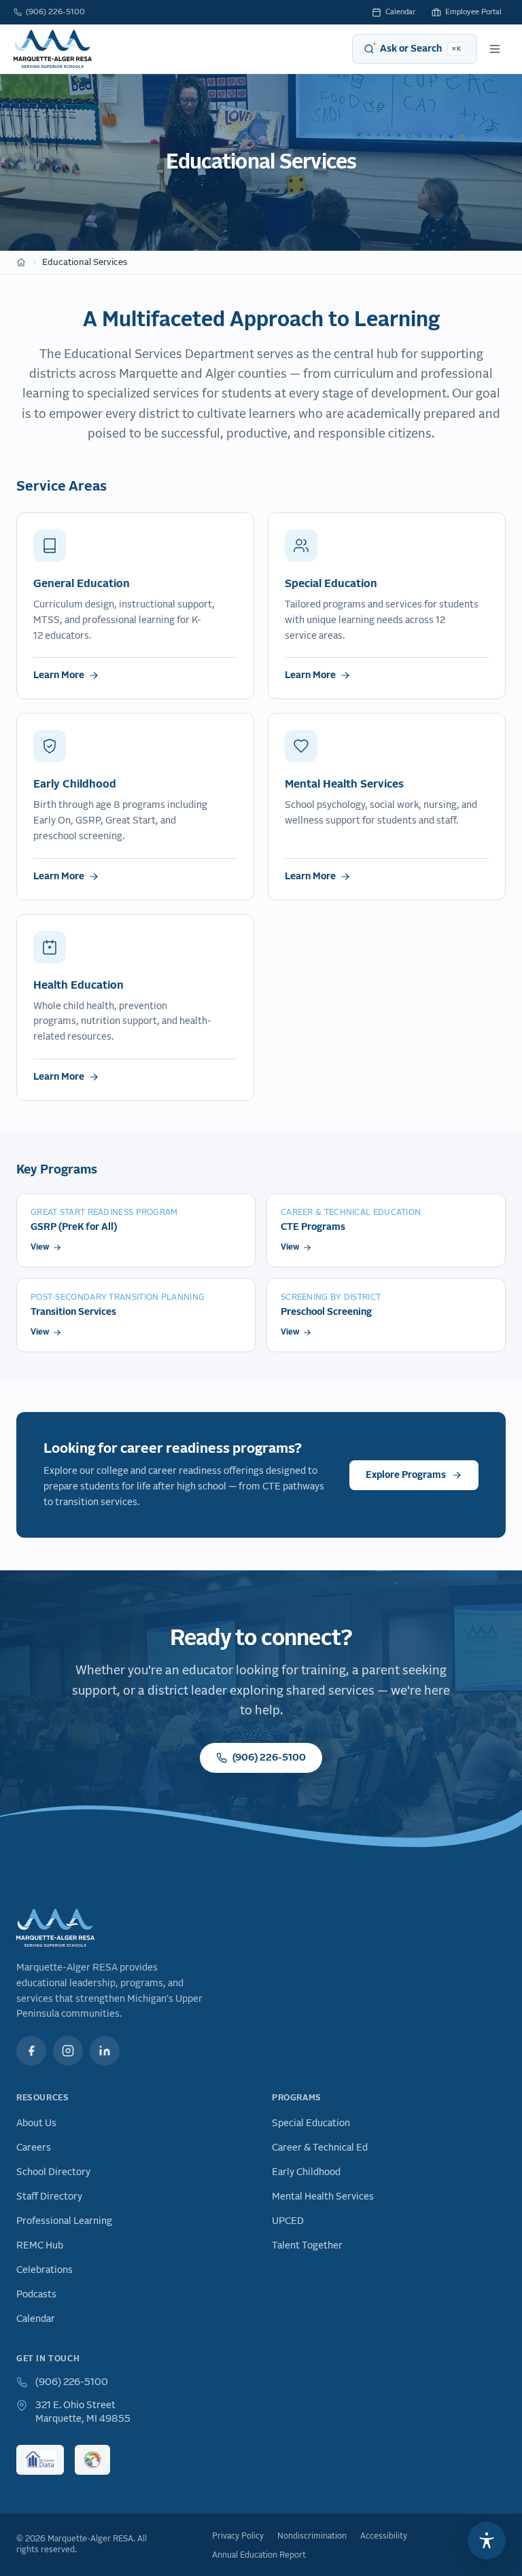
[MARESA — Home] (53, 49)
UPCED (288, 2221)
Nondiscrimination (312, 2537)
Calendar (400, 12)
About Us (36, 2123)
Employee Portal (473, 12)
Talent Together (307, 2246)
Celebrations (45, 2270)
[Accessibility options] (487, 2541)
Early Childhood (306, 2172)
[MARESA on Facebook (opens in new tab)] (31, 2051)
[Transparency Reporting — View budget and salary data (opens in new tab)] (92, 2460)
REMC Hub (40, 2246)
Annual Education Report (259, 2556)
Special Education (311, 2123)
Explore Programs (406, 1475)
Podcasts (36, 2295)
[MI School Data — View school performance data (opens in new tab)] (40, 2460)
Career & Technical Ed (320, 2148)
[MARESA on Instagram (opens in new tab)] (68, 2051)
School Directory (53, 2172)
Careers (34, 2148)
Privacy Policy (238, 2537)
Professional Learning (64, 2221)
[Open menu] (495, 49)
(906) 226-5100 (55, 12)
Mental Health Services (323, 2197)
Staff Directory (49, 2197)
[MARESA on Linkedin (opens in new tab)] (105, 2051)
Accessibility (384, 2537)
